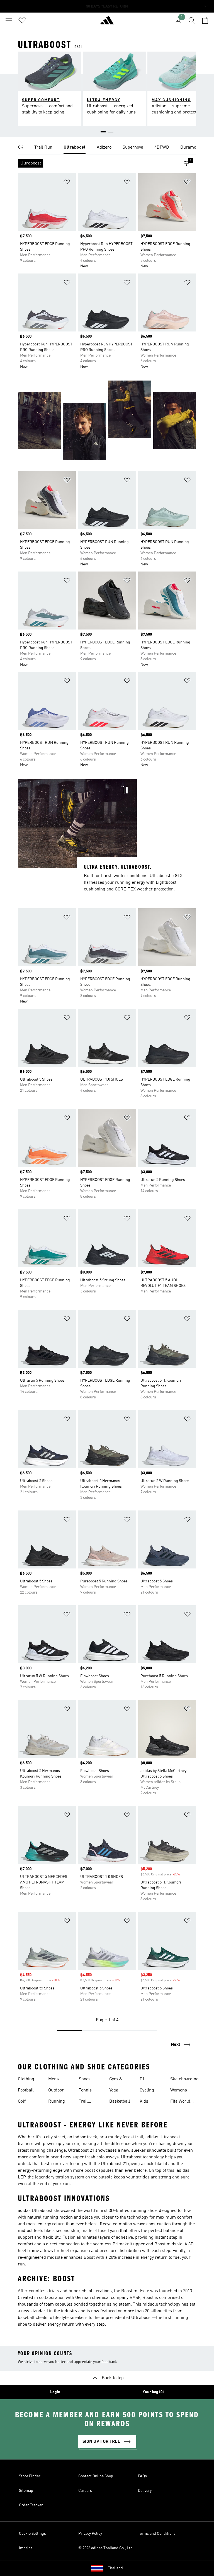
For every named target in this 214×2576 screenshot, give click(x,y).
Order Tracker (31, 2505)
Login (55, 2392)
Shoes (85, 2079)
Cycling (147, 2090)
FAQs (142, 2476)
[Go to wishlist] (22, 20)
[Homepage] (107, 23)
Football (26, 2090)
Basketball (120, 2102)
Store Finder (30, 2476)
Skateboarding (184, 2079)
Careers (85, 2491)
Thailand (115, 2568)
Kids (144, 2102)
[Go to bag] (205, 20)
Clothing (26, 2079)
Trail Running (87, 2102)
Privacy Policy (90, 2534)
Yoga (114, 2090)
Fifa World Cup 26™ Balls (180, 2102)
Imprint (25, 2548)
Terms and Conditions (157, 2534)
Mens (53, 2079)
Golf (22, 2102)
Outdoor (56, 2090)
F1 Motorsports (152, 2080)
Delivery (145, 2491)
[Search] (192, 20)
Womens (179, 2090)
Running (57, 2102)
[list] (107, 148)
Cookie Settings (32, 2534)
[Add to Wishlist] (67, 183)
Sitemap (26, 2491)
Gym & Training (117, 2080)
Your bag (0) (153, 2392)
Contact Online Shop (96, 2476)
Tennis (85, 2090)
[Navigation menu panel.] (9, 20)
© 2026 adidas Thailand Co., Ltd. (106, 2548)
